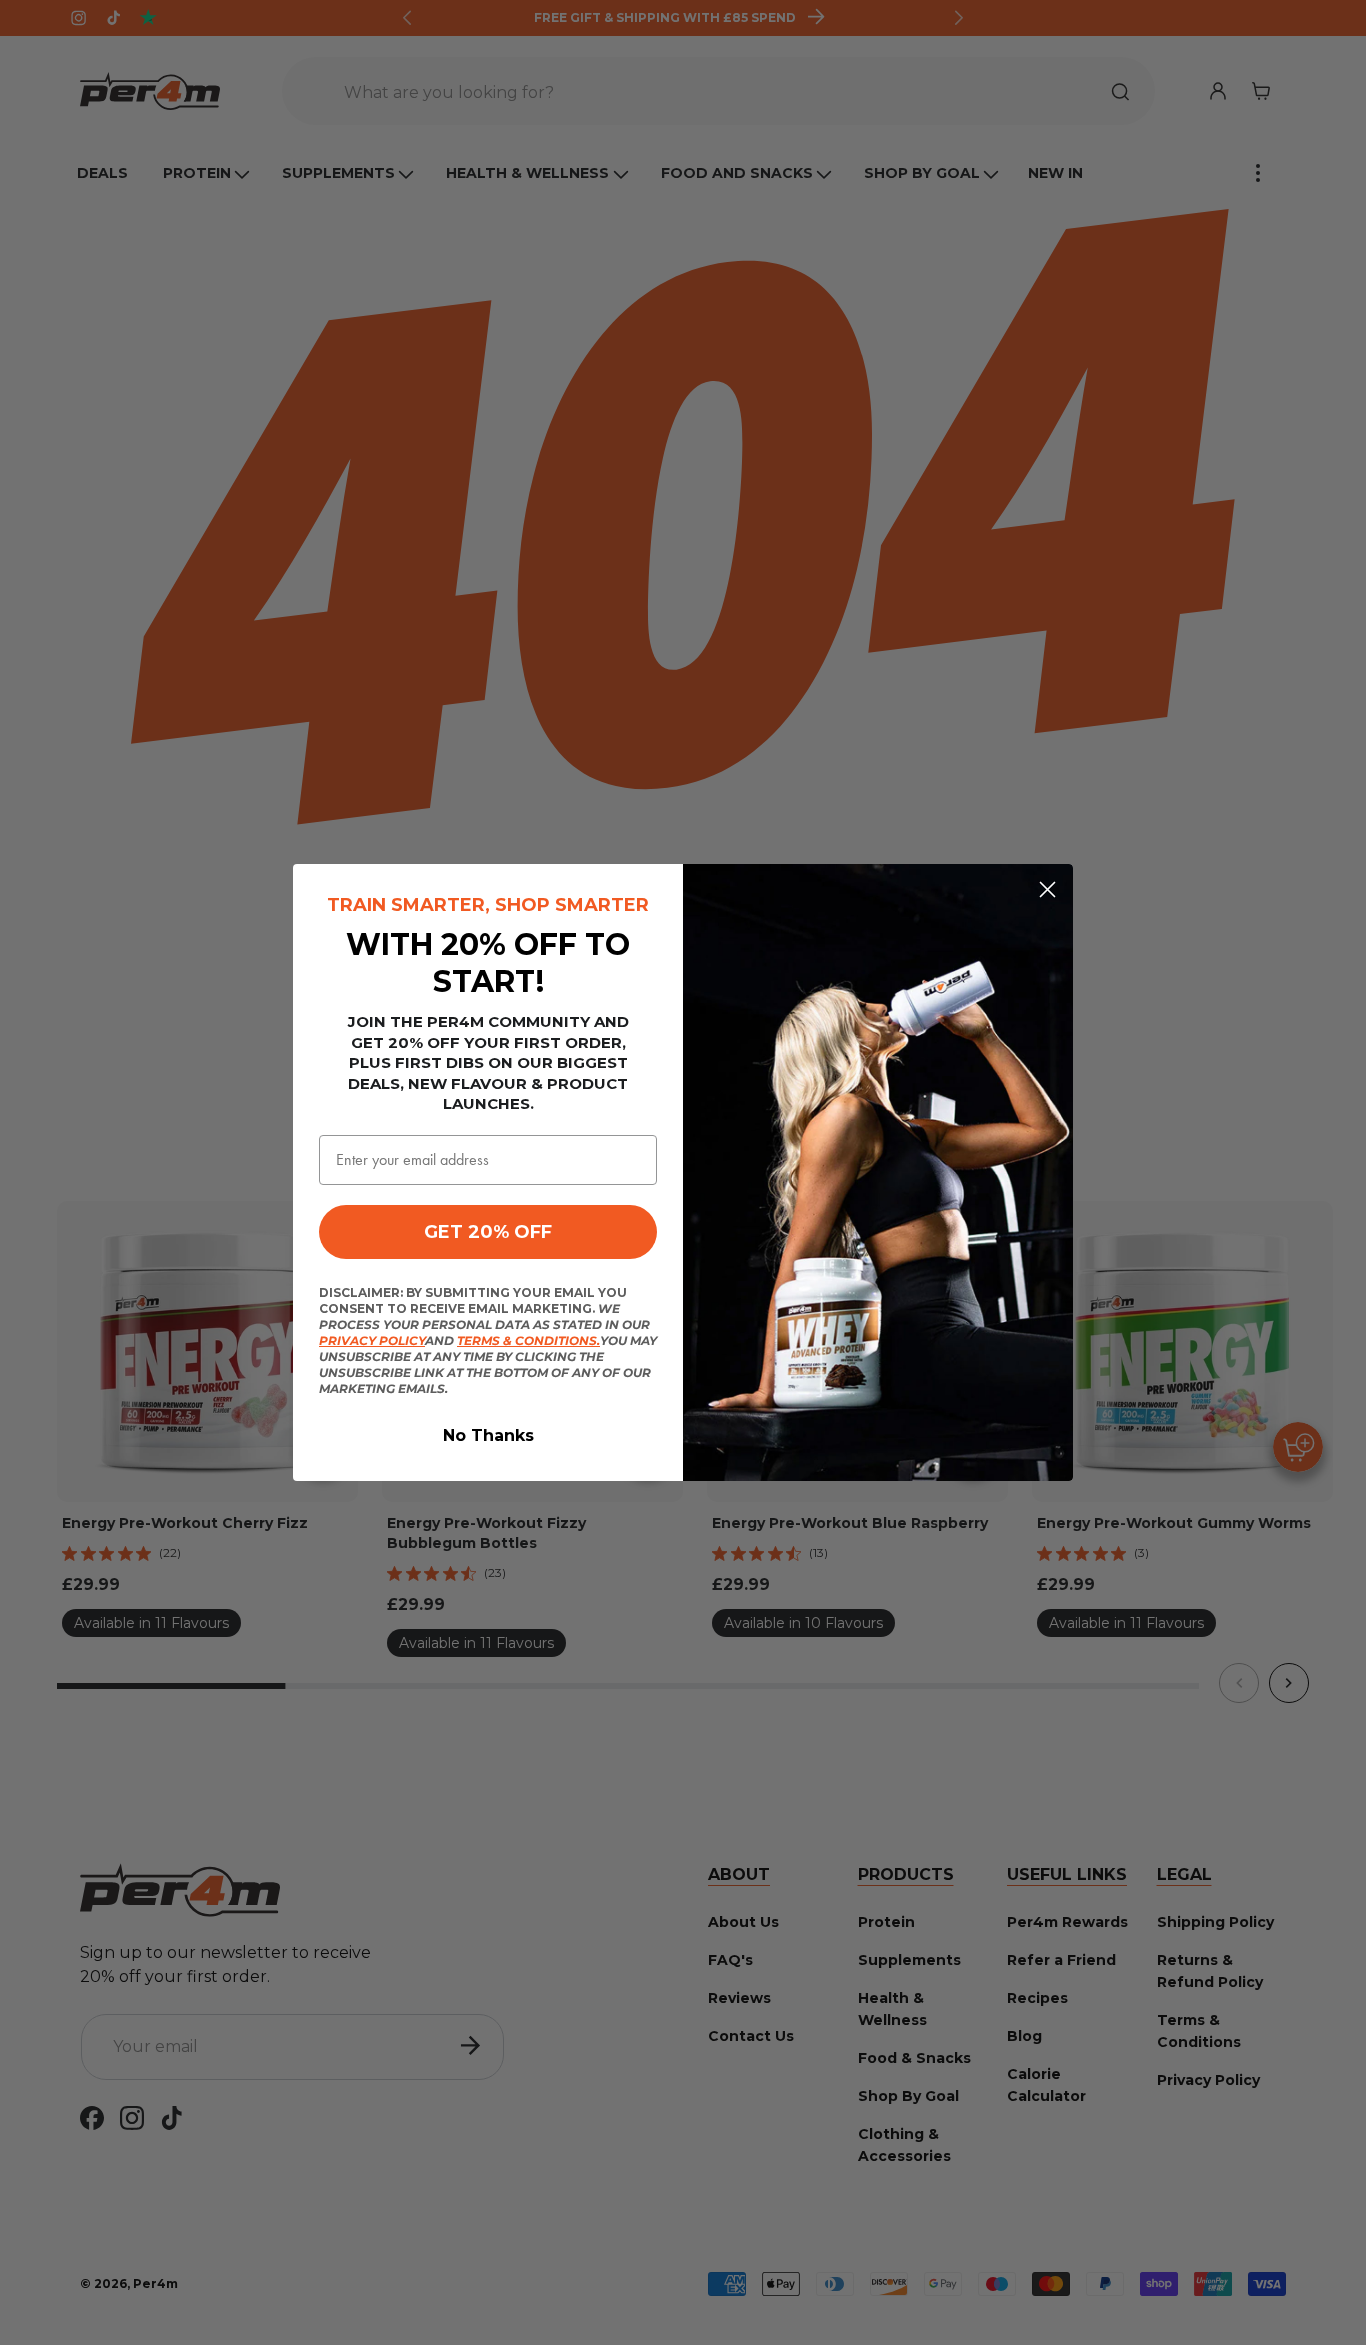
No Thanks (488, 1435)
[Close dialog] (1047, 889)
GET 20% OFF (488, 1232)
